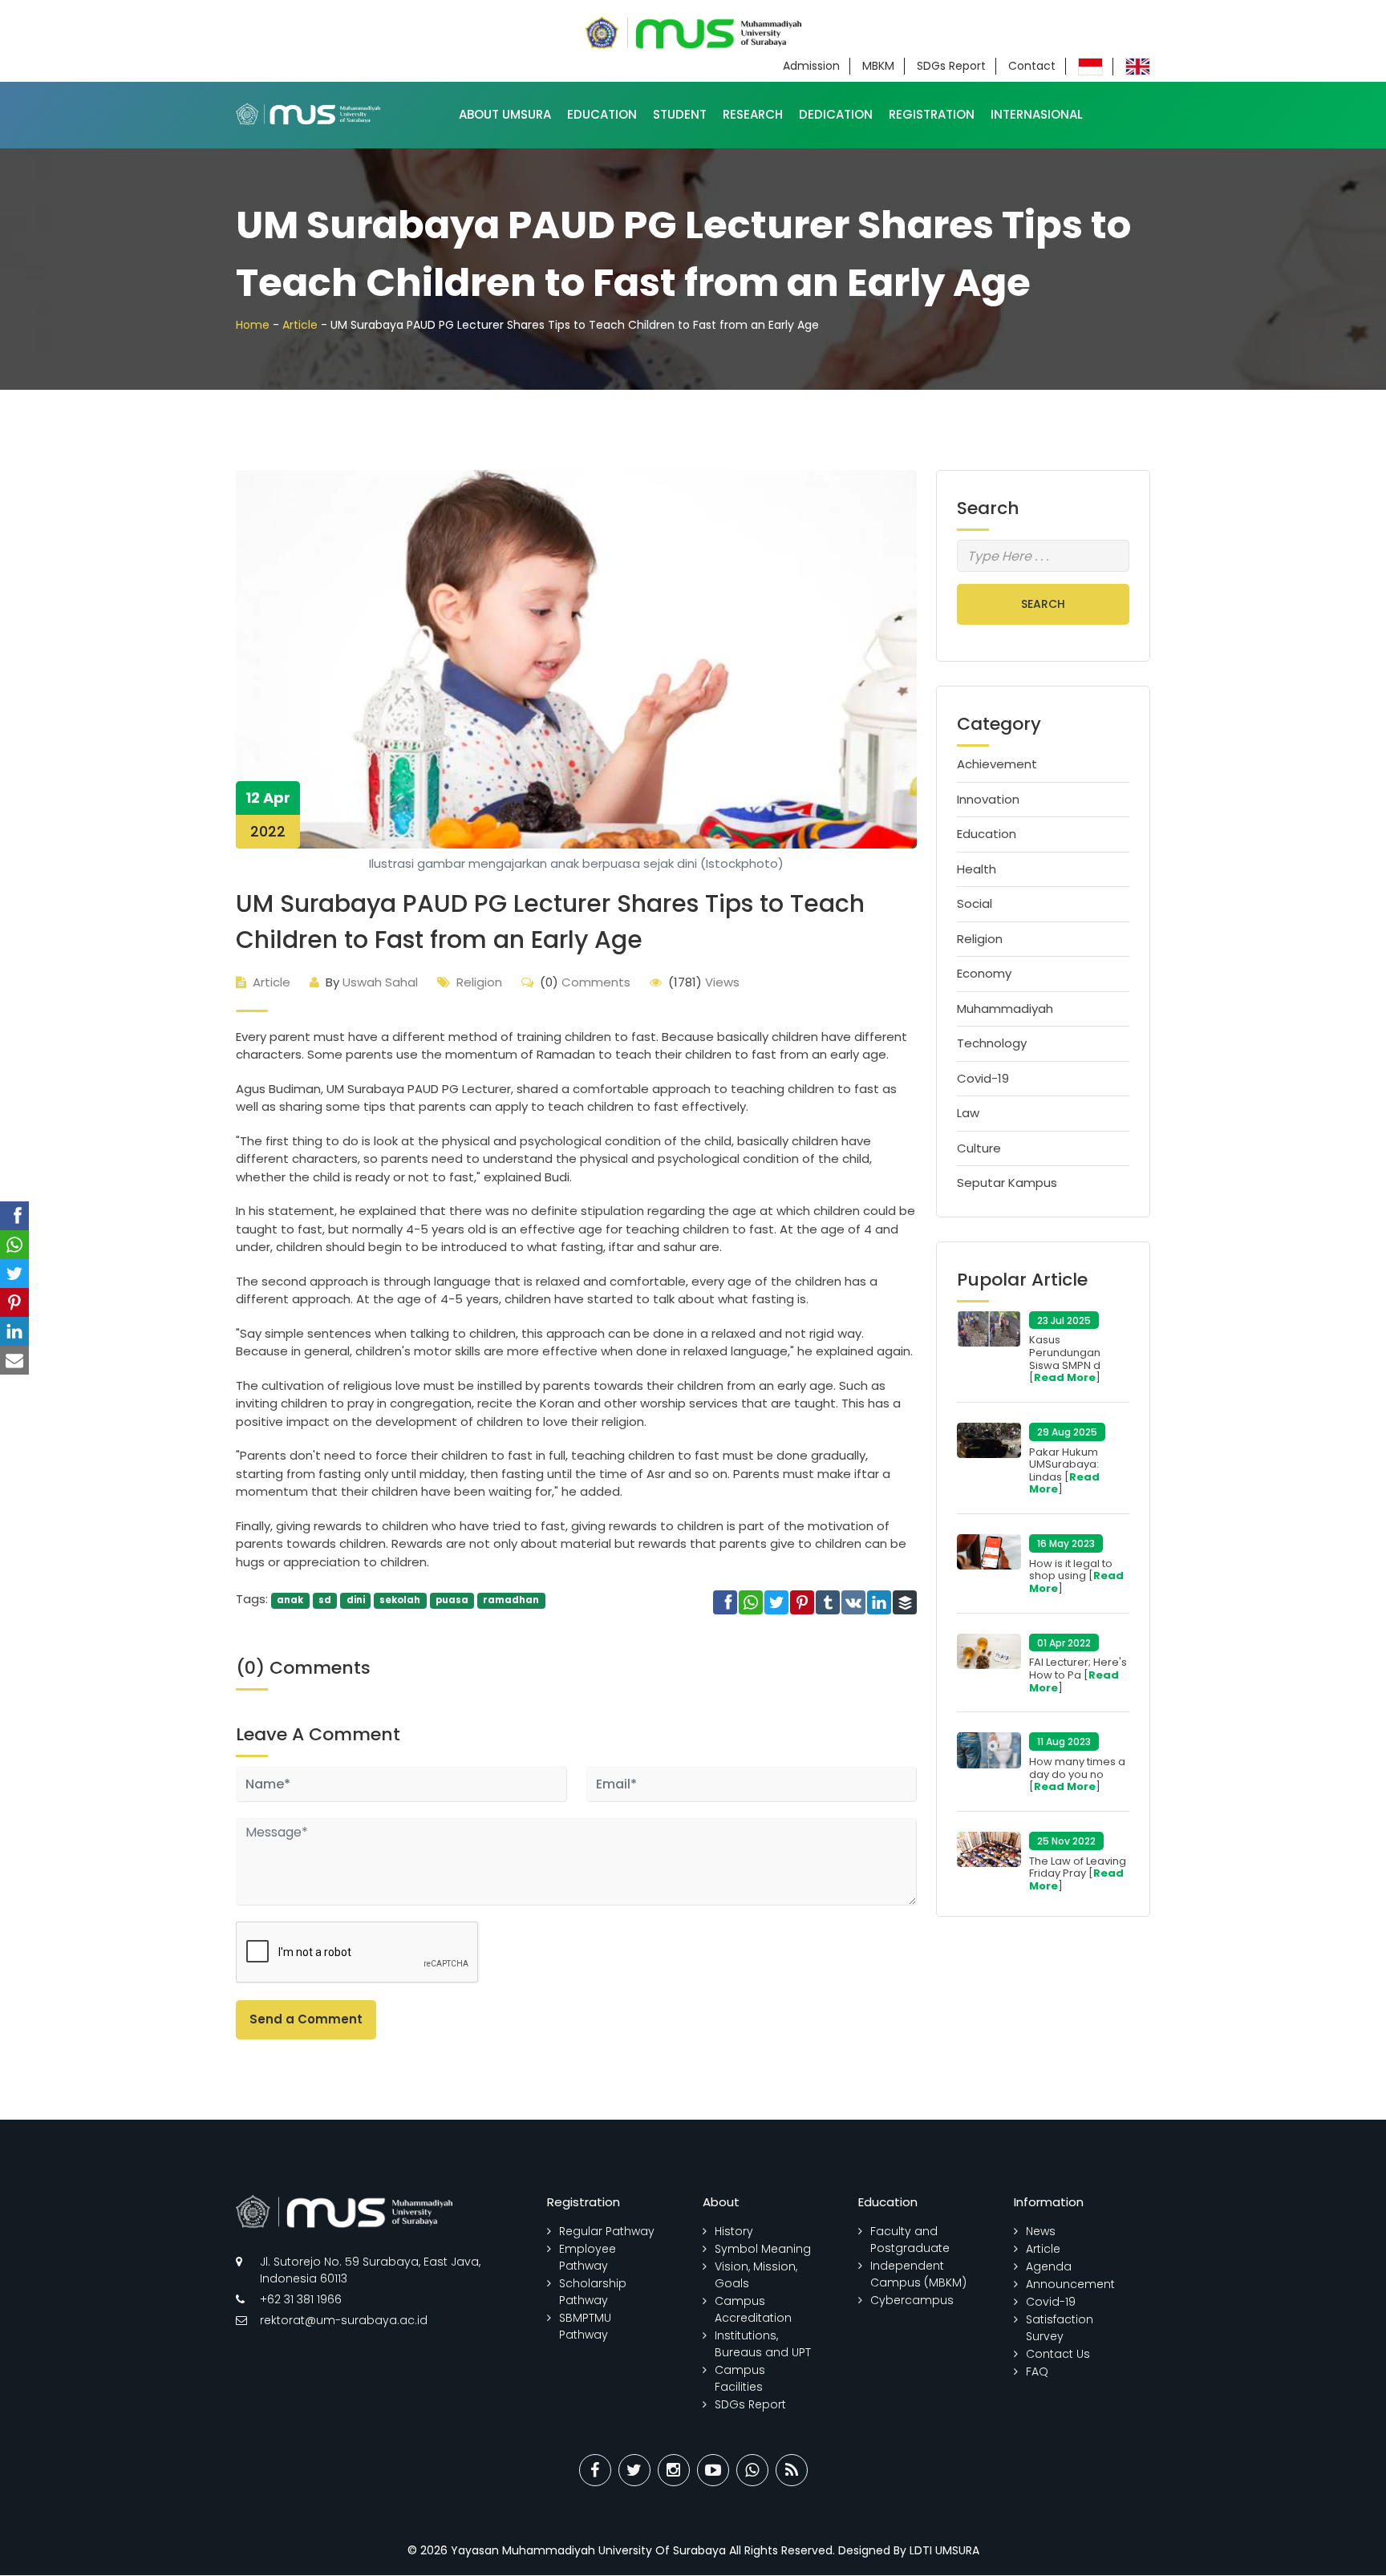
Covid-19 (983, 1078)
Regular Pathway (607, 2231)
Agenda (1049, 2266)
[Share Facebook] (595, 2470)
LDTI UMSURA (944, 2550)
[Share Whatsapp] (752, 2470)
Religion (479, 982)
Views (704, 982)
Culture (979, 1148)
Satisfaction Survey (1060, 2328)
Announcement (1070, 2284)
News (1041, 2231)
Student (680, 114)
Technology (992, 1043)
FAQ (1037, 2371)
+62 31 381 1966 (301, 2299)
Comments (585, 982)
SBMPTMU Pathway (585, 2326)
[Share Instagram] (674, 2470)
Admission (811, 66)
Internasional (1037, 114)
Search (1043, 604)
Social (975, 903)
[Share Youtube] (713, 2470)
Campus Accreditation (753, 2309)
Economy (984, 973)
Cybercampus (912, 2300)
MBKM (878, 66)
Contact (1032, 66)
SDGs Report (951, 66)
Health (977, 869)
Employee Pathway (588, 2257)
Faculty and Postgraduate (910, 2240)
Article (300, 325)
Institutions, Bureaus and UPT (763, 2344)
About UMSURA (505, 114)
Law (968, 1113)
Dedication (836, 114)
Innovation (988, 799)
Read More (1065, 1377)
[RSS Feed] (792, 2470)
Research (753, 114)
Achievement (997, 764)
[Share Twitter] (634, 2470)
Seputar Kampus (1007, 1183)
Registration (932, 114)
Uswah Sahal (372, 982)
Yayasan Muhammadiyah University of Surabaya (588, 2550)
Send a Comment (306, 2019)
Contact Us (1058, 2354)
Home (253, 325)
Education (602, 114)
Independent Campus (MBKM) (918, 2274)
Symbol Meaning (763, 2249)
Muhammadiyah (1005, 1009)
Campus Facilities (740, 2378)
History (734, 2231)
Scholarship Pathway (593, 2292)
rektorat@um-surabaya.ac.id (344, 2320)
